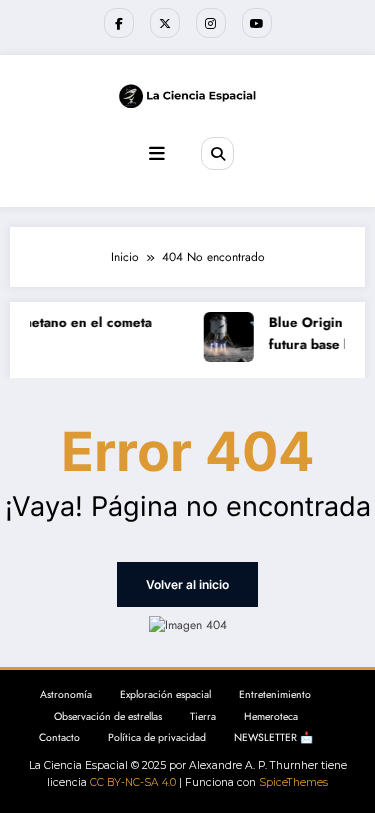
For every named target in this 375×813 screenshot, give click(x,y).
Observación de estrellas (108, 716)
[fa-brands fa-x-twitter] (165, 23)
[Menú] (157, 154)
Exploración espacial (165, 694)
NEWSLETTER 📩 (273, 737)
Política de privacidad (157, 737)
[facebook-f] (119, 23)
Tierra (203, 716)
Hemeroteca (271, 716)
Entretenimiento (275, 694)
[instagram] (211, 23)
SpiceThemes (293, 782)
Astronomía (66, 694)
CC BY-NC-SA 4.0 (133, 782)
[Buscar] (217, 153)
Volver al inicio (187, 584)
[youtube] (257, 23)
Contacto (59, 737)
